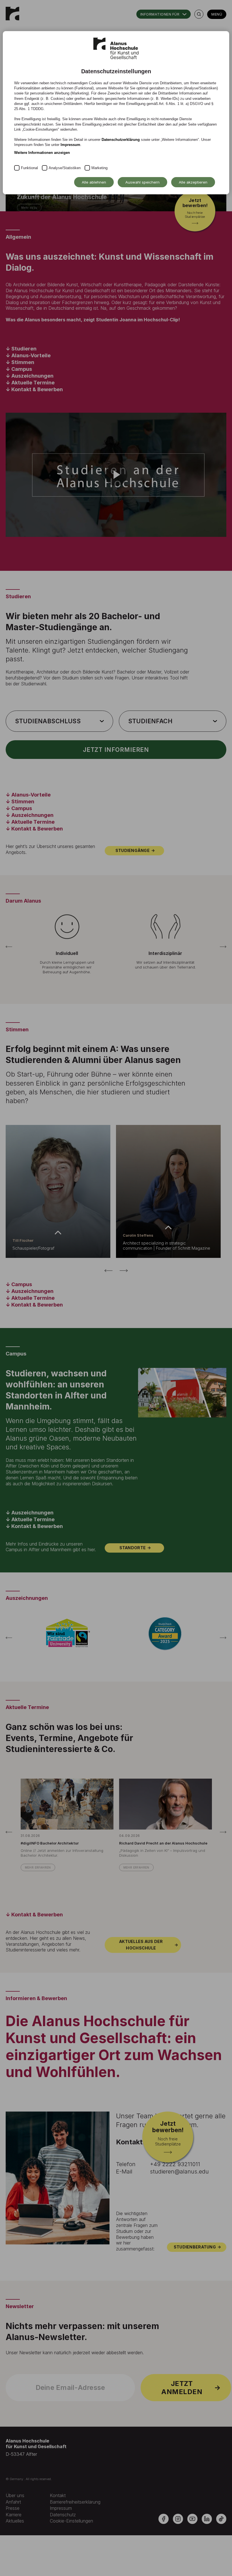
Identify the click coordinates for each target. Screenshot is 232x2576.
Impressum (70, 145)
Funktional (29, 168)
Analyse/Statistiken (65, 168)
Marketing (99, 168)
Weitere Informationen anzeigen (42, 153)
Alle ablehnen (94, 182)
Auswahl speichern (142, 182)
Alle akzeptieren (193, 182)
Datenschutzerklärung (121, 140)
